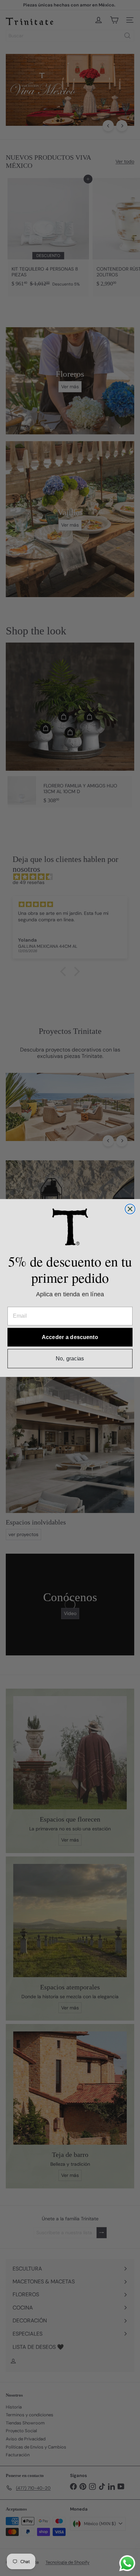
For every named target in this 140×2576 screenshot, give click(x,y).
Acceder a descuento (70, 1337)
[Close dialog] (130, 1209)
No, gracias (70, 1358)
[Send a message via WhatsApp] (127, 2563)
